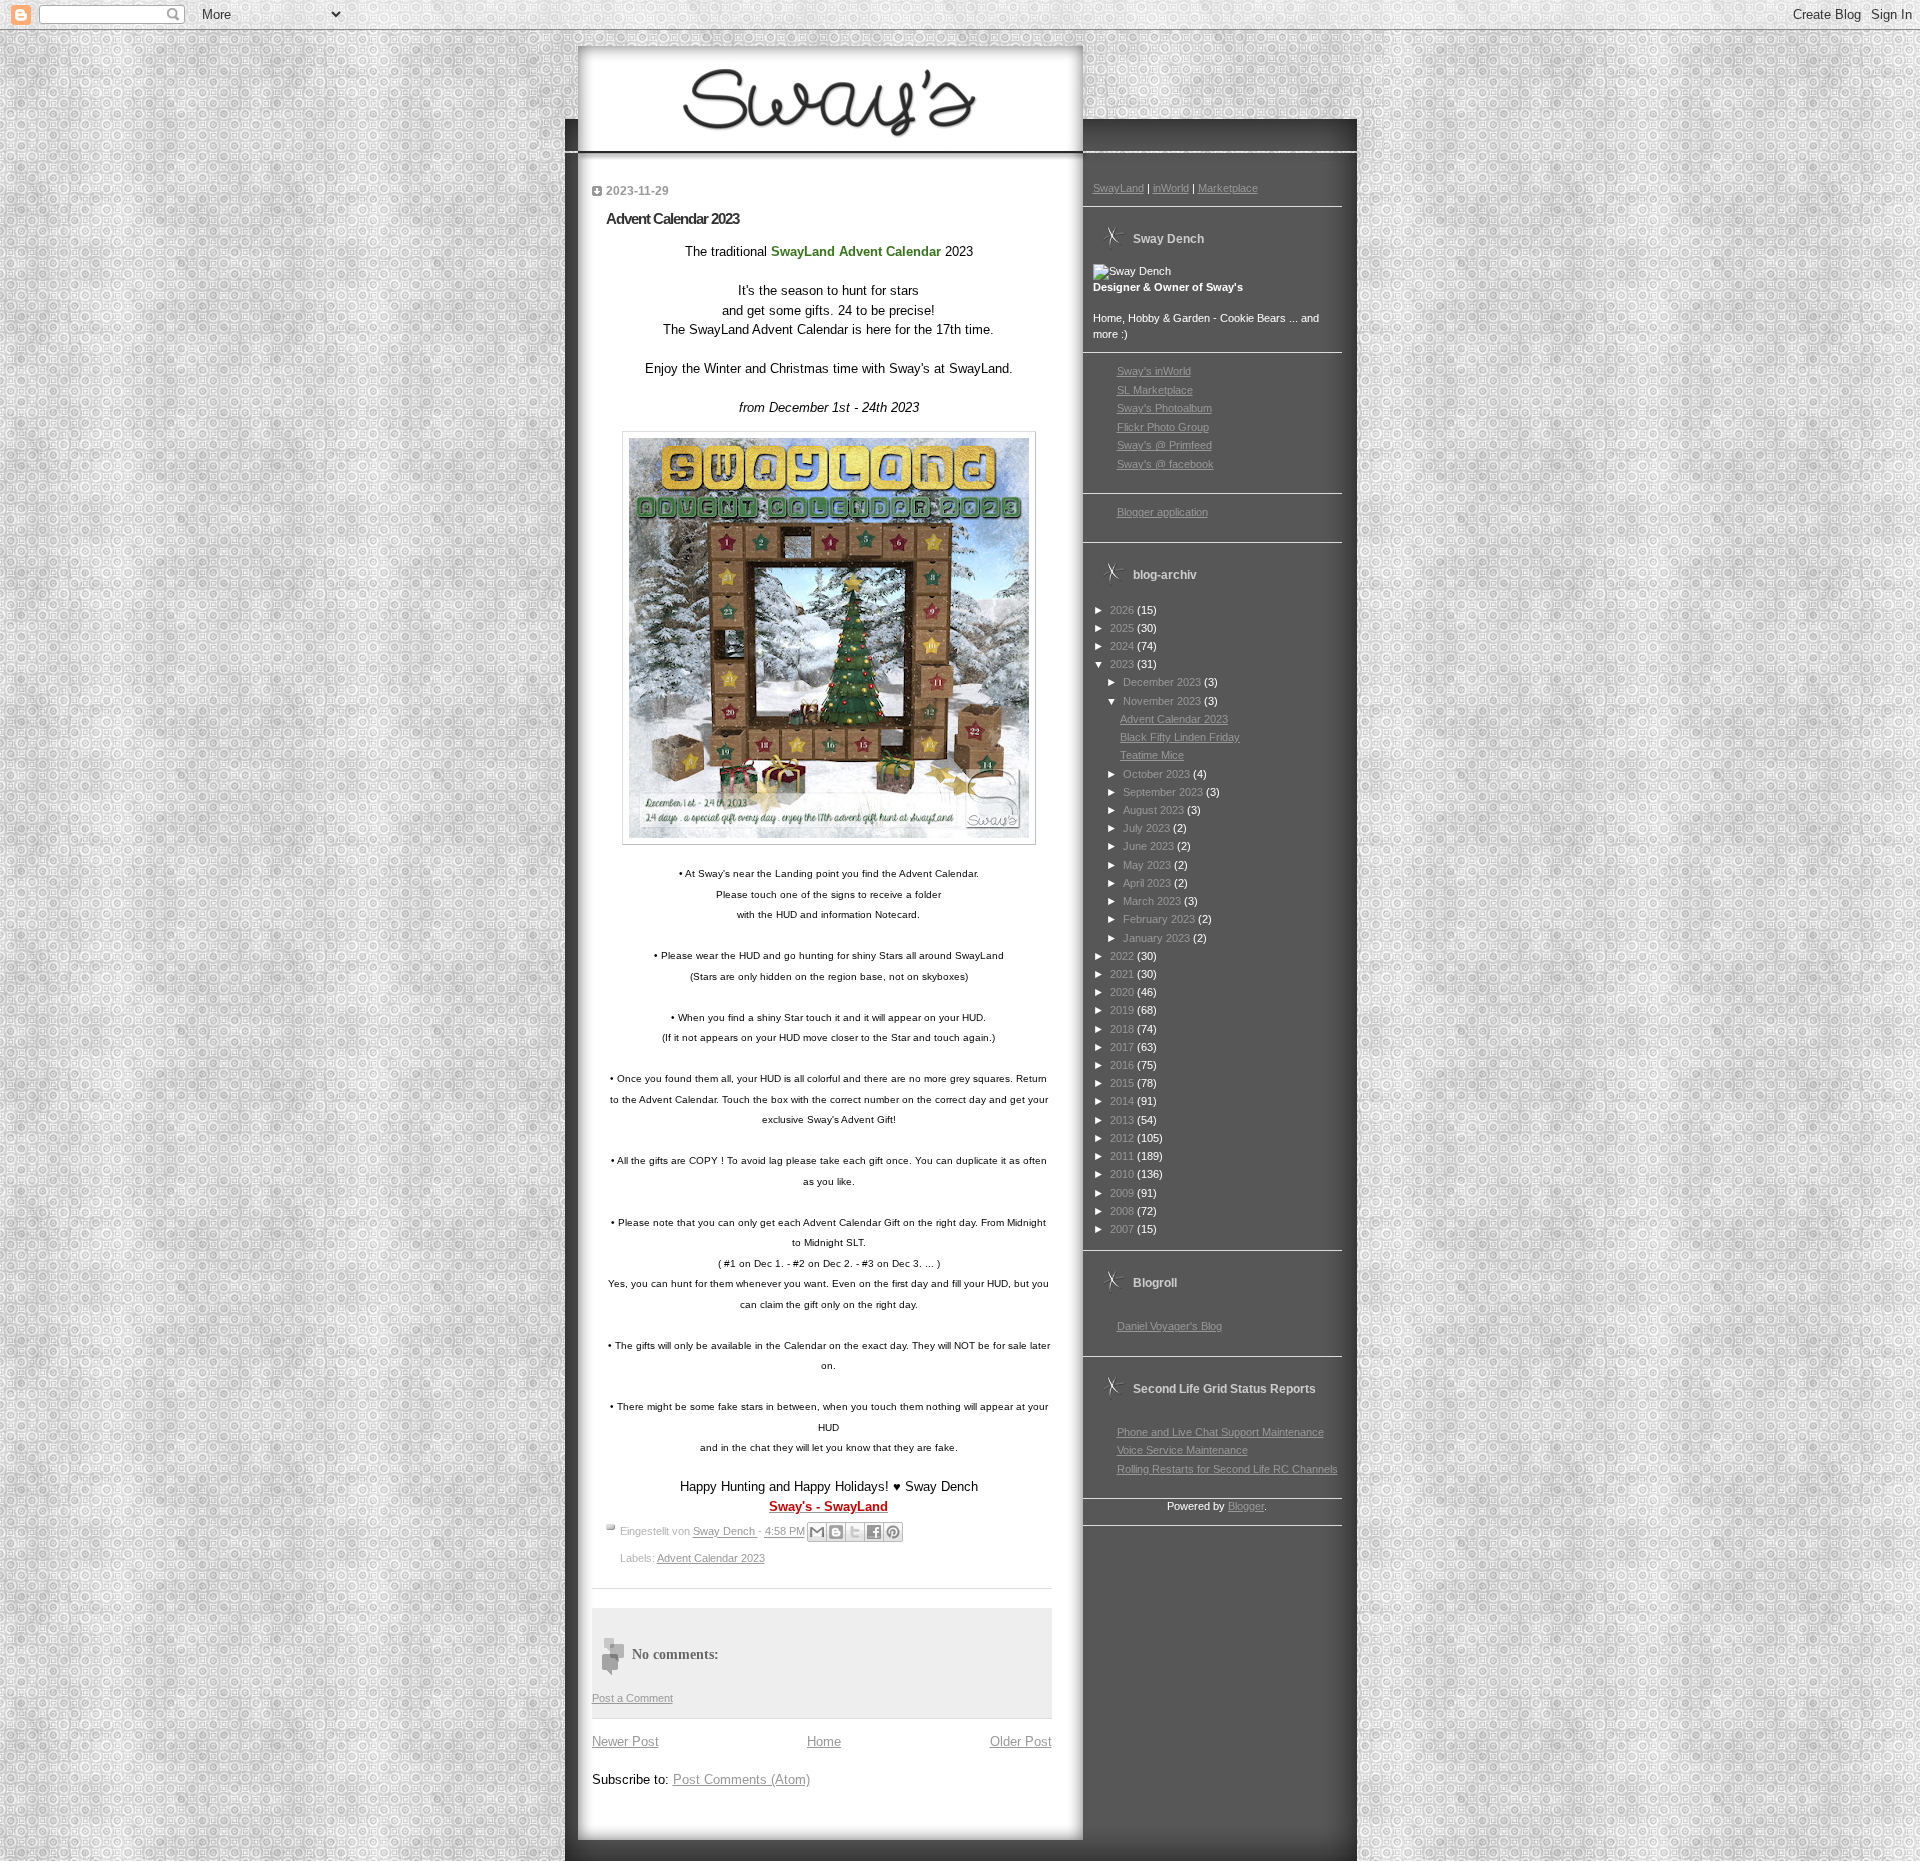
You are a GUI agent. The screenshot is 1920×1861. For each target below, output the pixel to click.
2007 (1123, 1229)
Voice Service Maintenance (1182, 1450)
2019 (1123, 1010)
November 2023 (1163, 701)
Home (824, 1741)
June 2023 (1150, 846)
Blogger (1246, 1506)
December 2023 (1163, 682)
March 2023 (1153, 901)
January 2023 (1158, 938)
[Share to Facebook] (874, 1532)
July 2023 (1148, 828)
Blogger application (1162, 512)
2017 (1123, 1047)
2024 (1123, 646)
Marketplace (1228, 188)
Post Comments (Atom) (741, 1779)
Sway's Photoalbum (1164, 408)
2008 (1123, 1211)
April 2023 (1148, 883)
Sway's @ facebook (1165, 464)
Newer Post (625, 1741)
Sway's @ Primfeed (1164, 445)
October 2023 (1158, 774)
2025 (1123, 628)
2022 (1123, 956)
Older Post (1021, 1741)
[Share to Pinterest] (893, 1532)
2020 (1123, 992)
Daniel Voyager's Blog (1169, 1326)
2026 (1123, 610)
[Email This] (817, 1532)
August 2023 (1155, 810)
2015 (1123, 1083)
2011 (1123, 1156)
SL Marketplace (1155, 390)
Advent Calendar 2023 (711, 1558)
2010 (1123, 1174)
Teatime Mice (1152, 755)
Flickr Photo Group (1163, 427)
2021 (1123, 974)
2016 (1123, 1065)
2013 (1123, 1120)
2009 (1123, 1193)
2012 (1123, 1138)
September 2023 (1164, 792)
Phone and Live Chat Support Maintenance (1220, 1432)
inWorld (1171, 188)
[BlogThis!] (836, 1532)
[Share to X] (855, 1532)
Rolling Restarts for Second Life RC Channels (1227, 1469)
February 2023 (1160, 919)
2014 (1123, 1101)
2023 (1123, 664)
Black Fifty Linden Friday (1180, 737)
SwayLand (1118, 188)
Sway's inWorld (1154, 371)
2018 (1123, 1029)
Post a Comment (632, 1698)
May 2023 (1148, 865)
